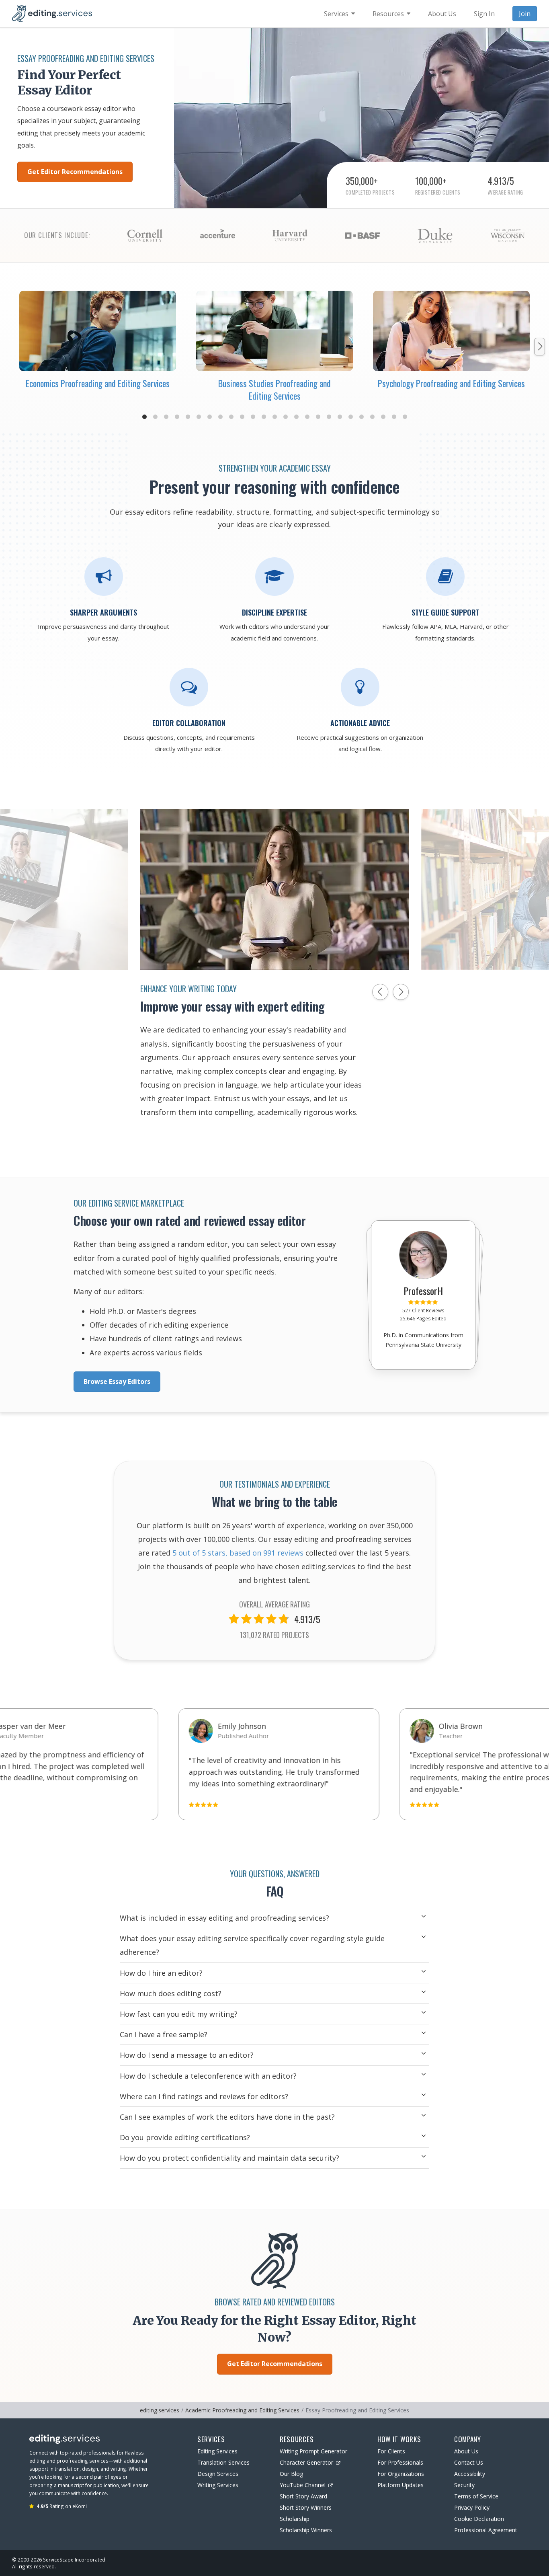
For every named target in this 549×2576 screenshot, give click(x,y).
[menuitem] (339, 14)
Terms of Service (476, 2496)
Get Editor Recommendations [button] (75, 172)
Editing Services (217, 2451)
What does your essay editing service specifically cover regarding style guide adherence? (252, 1945)
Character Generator (306, 2462)
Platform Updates (400, 2485)
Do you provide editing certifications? (185, 2137)
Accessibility (470, 2474)
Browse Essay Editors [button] (117, 1381)
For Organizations (401, 2474)
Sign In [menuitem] (484, 14)
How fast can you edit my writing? (179, 2014)
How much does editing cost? (171, 1993)
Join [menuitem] (525, 14)
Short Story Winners (306, 2507)
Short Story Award (303, 2496)
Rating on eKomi (62, 2506)
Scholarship (295, 2519)
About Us (466, 2451)
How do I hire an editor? (161, 1973)
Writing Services (218, 2485)
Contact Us (469, 2462)
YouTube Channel (303, 2485)
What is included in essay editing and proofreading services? (224, 1918)
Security (464, 2485)
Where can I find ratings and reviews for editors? (204, 2096)
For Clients (391, 2451)
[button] (144, 417)
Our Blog (291, 2474)
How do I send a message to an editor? (187, 2055)
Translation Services (223, 2462)
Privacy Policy (472, 2507)
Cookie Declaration (479, 2519)
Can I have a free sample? (164, 2034)
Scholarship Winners (306, 2530)
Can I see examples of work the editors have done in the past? (227, 2117)
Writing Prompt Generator (313, 2451)
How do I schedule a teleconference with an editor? (208, 2076)
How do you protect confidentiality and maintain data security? (229, 2158)
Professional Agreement (486, 2530)
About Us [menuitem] (442, 14)
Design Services (218, 2474)
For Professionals (400, 2462)
